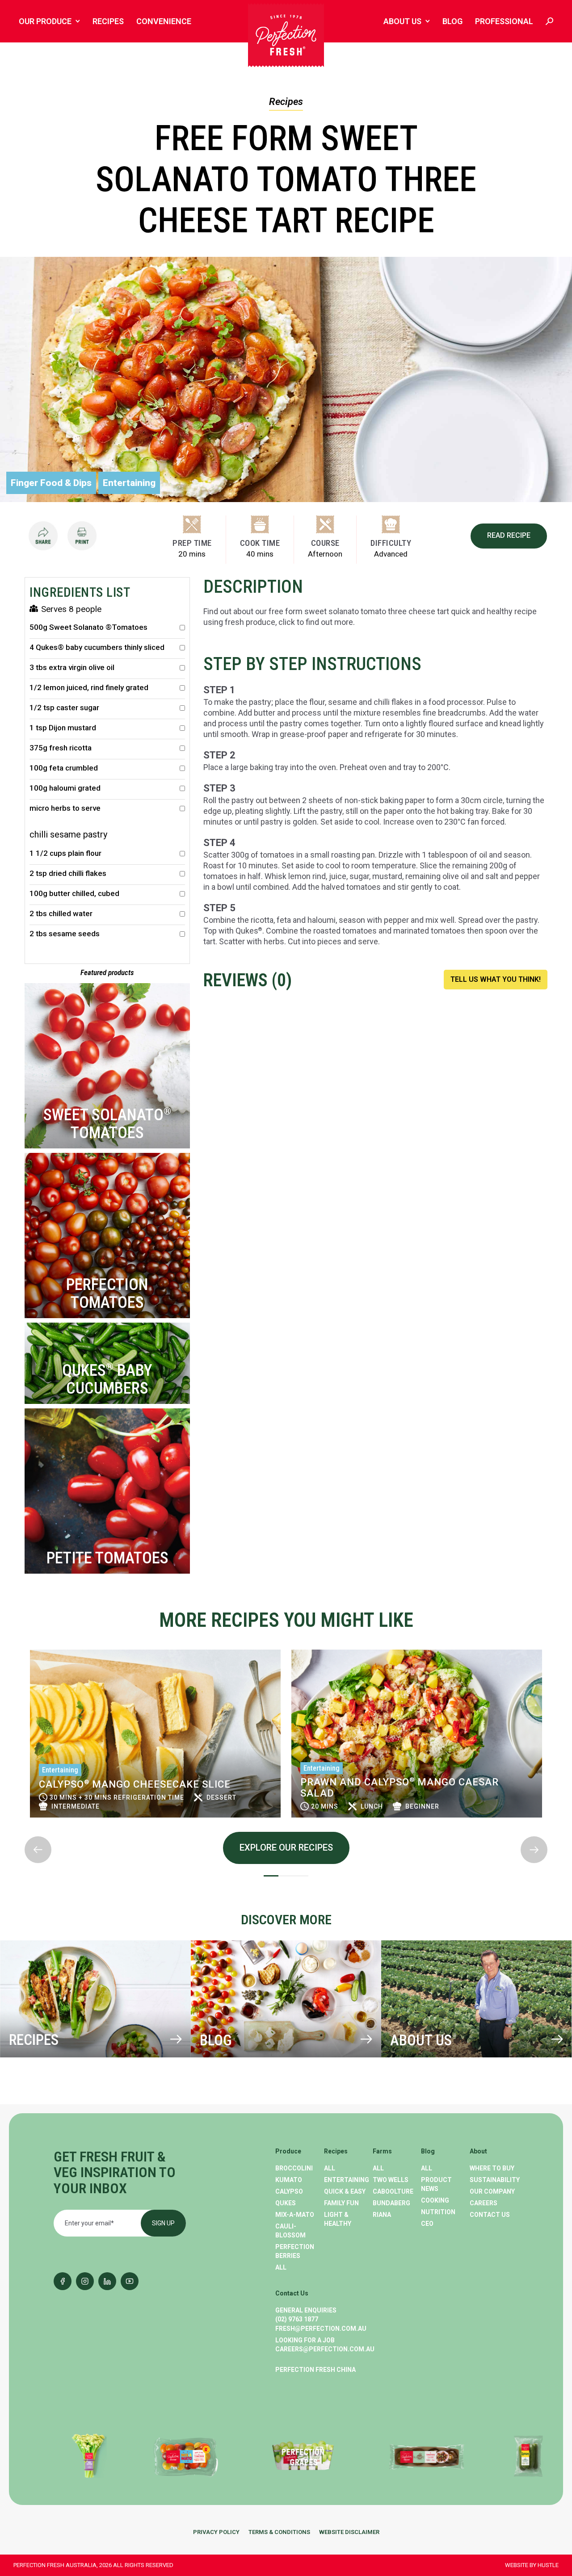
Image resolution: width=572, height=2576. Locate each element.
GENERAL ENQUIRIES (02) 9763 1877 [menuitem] (306, 2315)
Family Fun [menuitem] (341, 2203)
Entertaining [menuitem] (347, 2180)
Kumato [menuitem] (289, 2180)
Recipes (286, 102)
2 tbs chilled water (61, 914)
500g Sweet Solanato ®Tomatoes (88, 627)
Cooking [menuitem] (435, 2200)
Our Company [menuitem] (492, 2191)
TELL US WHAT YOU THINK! (496, 979)
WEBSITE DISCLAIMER (349, 2532)
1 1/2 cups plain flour (65, 853)
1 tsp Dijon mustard (63, 728)
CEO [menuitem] (427, 2224)
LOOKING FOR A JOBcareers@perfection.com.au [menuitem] (325, 2345)
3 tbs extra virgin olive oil (72, 668)
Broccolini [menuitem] (294, 2168)
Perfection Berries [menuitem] (295, 2251)
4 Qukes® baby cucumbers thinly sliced (97, 647)
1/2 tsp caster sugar (64, 708)
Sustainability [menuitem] (494, 2180)
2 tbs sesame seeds (65, 934)
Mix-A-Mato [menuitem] (295, 2215)
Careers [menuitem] (484, 2203)
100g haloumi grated (65, 788)
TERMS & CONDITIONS (279, 2532)
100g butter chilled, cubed (74, 894)
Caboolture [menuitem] (393, 2191)
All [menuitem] (281, 2267)
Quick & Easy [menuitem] (345, 2191)
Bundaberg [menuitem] (391, 2203)
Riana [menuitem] (382, 2215)
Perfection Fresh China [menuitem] (315, 2370)
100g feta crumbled (64, 768)
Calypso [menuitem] (289, 2191)
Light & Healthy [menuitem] (338, 2219)
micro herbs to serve (65, 808)
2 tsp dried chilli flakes (68, 873)
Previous (25, 1642)
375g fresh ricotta (61, 748)
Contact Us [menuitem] (490, 2215)
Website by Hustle (532, 2565)
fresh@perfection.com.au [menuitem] (321, 2329)
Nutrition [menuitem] (438, 2212)
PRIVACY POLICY (216, 2532)
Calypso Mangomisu (455, 1784)
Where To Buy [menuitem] (492, 2168)
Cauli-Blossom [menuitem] (290, 2231)
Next (25, 1829)
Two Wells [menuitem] (391, 2180)
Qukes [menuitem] (286, 2203)
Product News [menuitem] (436, 2184)
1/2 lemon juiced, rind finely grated (89, 688)
